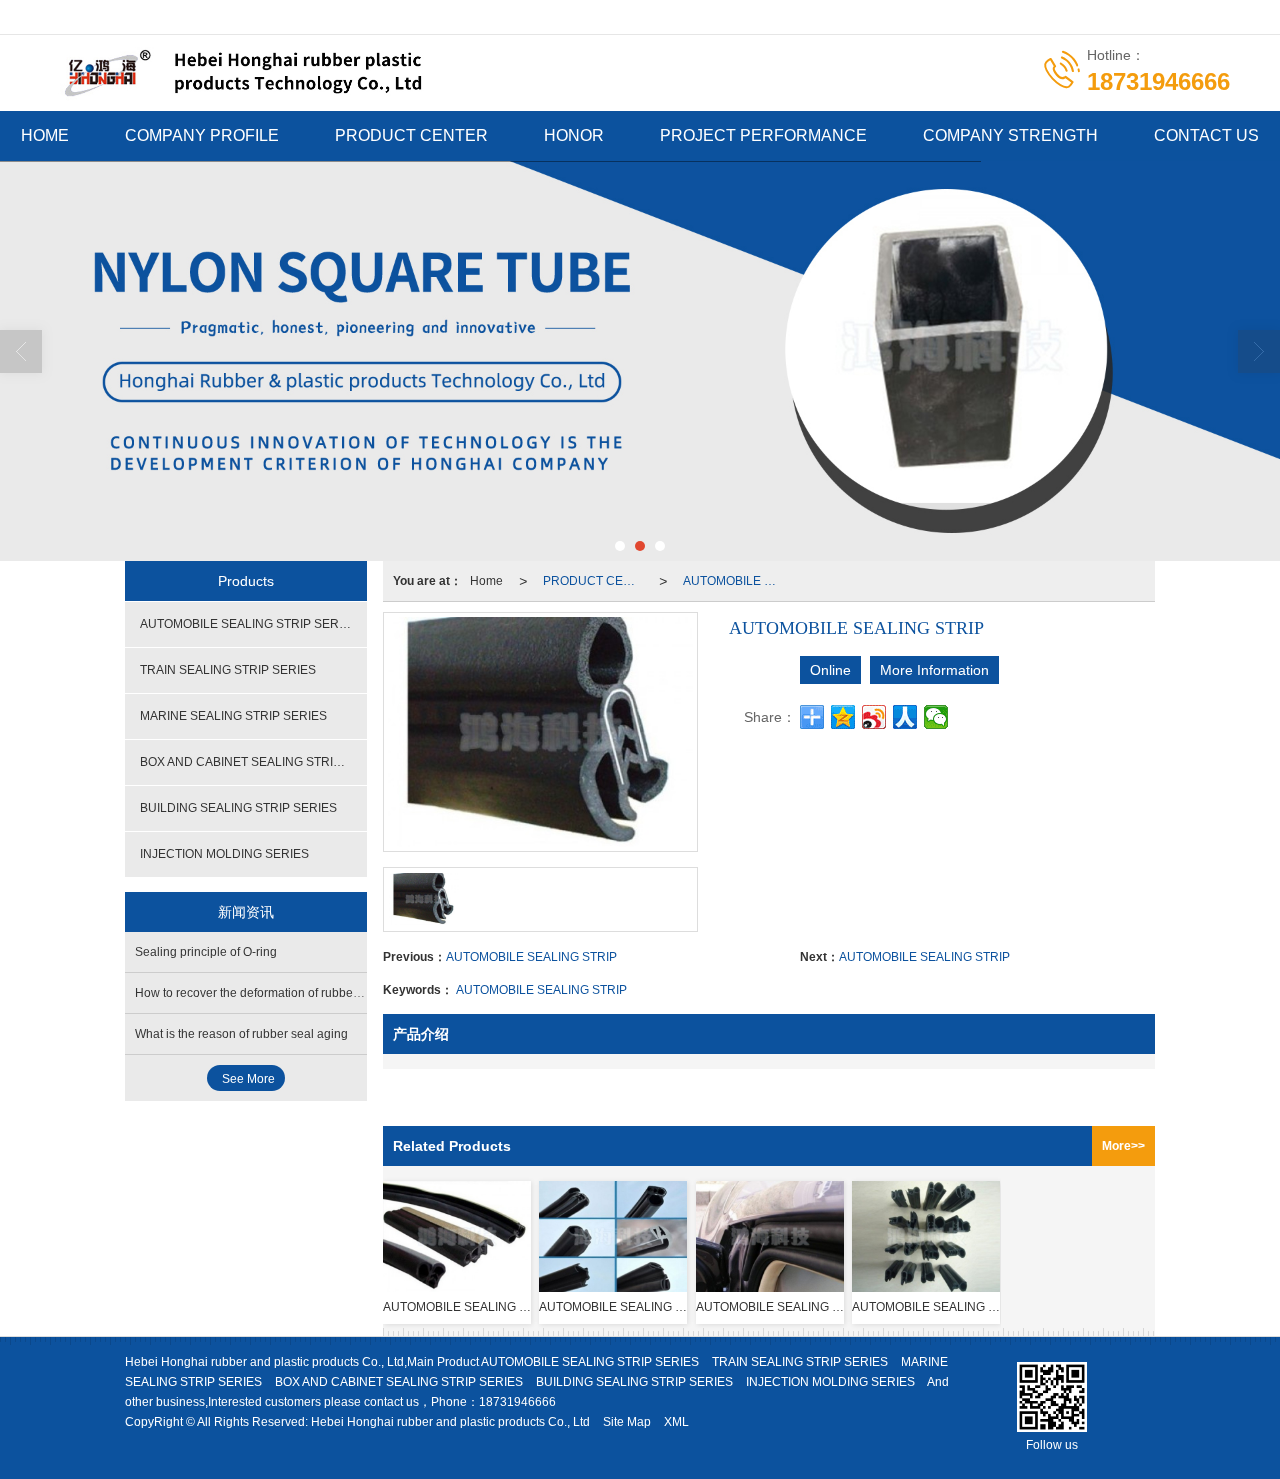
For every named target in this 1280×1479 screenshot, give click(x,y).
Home (486, 581)
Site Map (627, 1422)
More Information (934, 670)
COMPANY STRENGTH (1010, 135)
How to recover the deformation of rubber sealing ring (279, 993)
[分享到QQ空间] (843, 717)
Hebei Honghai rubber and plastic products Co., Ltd (450, 1422)
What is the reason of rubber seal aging (241, 1034)
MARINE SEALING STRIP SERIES (233, 716)
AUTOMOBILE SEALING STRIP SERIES (737, 581)
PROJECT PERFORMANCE (763, 135)
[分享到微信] (936, 717)
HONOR (574, 135)
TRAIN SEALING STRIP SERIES (228, 670)
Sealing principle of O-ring (206, 952)
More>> (1123, 1146)
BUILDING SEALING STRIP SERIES (238, 808)
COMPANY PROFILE (202, 135)
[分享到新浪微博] (874, 717)
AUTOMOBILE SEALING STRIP (531, 957)
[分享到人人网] (905, 717)
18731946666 (517, 1402)
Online (830, 670)
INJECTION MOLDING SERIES (224, 854)
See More (248, 1079)
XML (676, 1422)
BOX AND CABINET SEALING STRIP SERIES (253, 762)
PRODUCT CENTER (411, 135)
